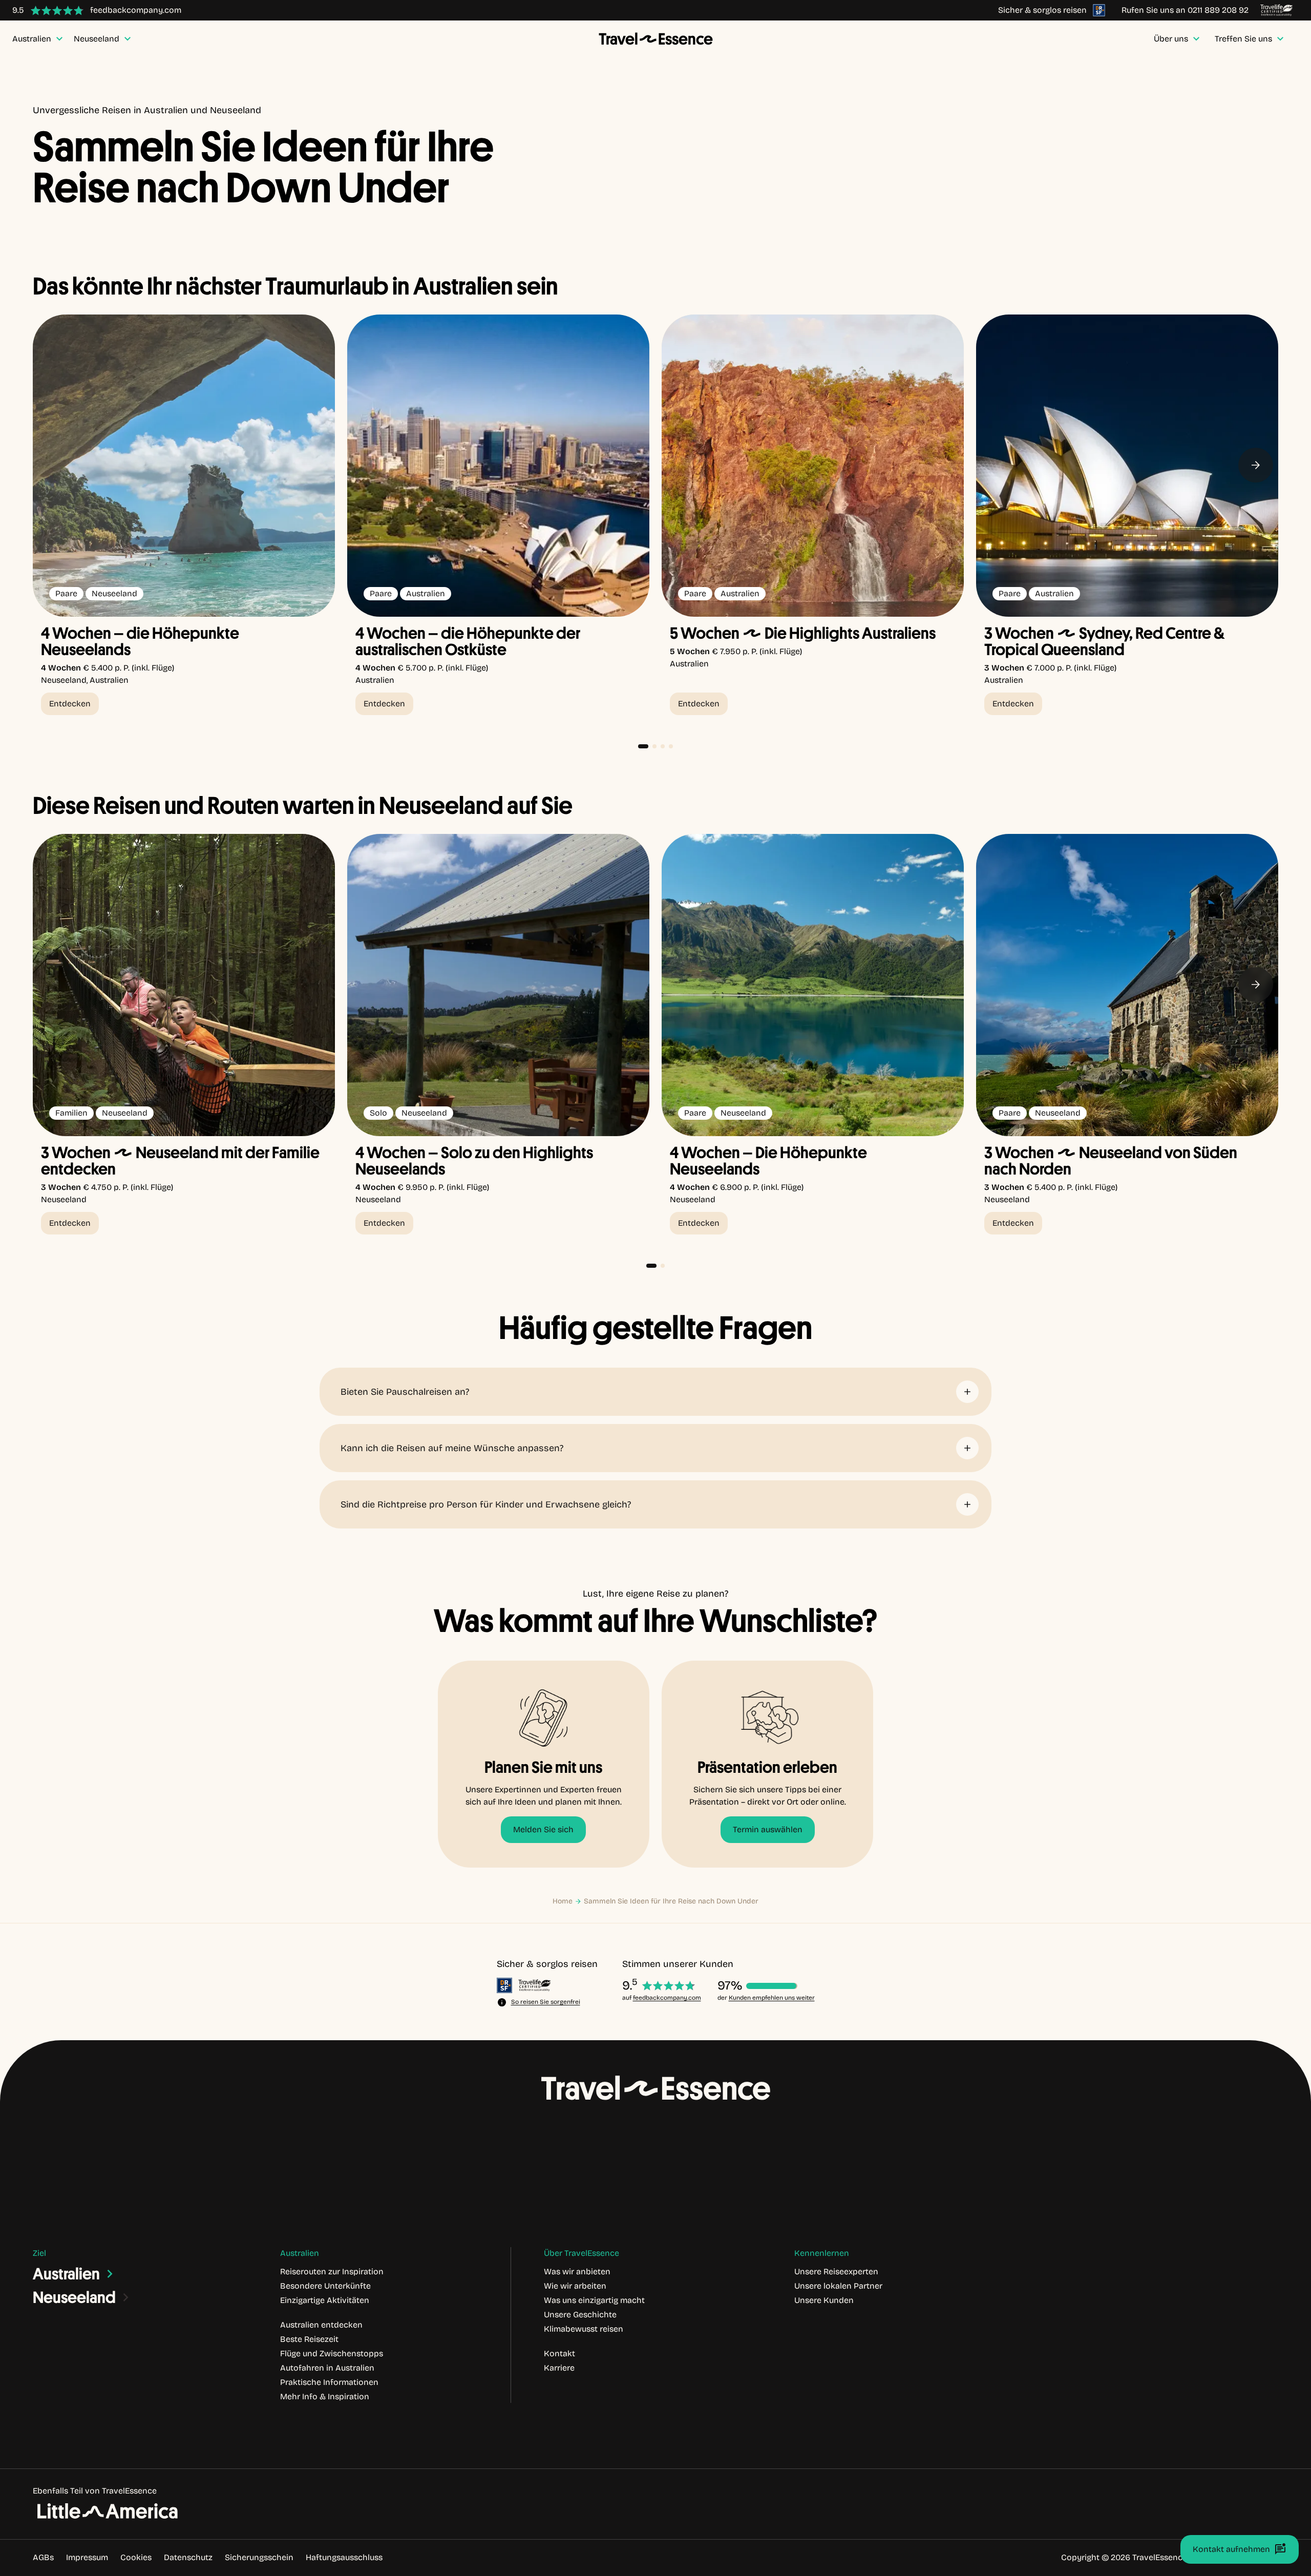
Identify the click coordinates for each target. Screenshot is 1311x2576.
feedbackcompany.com (667, 1998)
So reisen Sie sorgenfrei (546, 2002)
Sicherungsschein (259, 2557)
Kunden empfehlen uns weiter (772, 1998)
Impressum (87, 2557)
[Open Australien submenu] (110, 2274)
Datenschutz (188, 2557)
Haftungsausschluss (344, 2557)
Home (563, 1901)
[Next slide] (1256, 465)
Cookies (136, 2557)
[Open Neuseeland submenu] (126, 2297)
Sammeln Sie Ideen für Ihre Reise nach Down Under (671, 1901)
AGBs (43, 2557)
